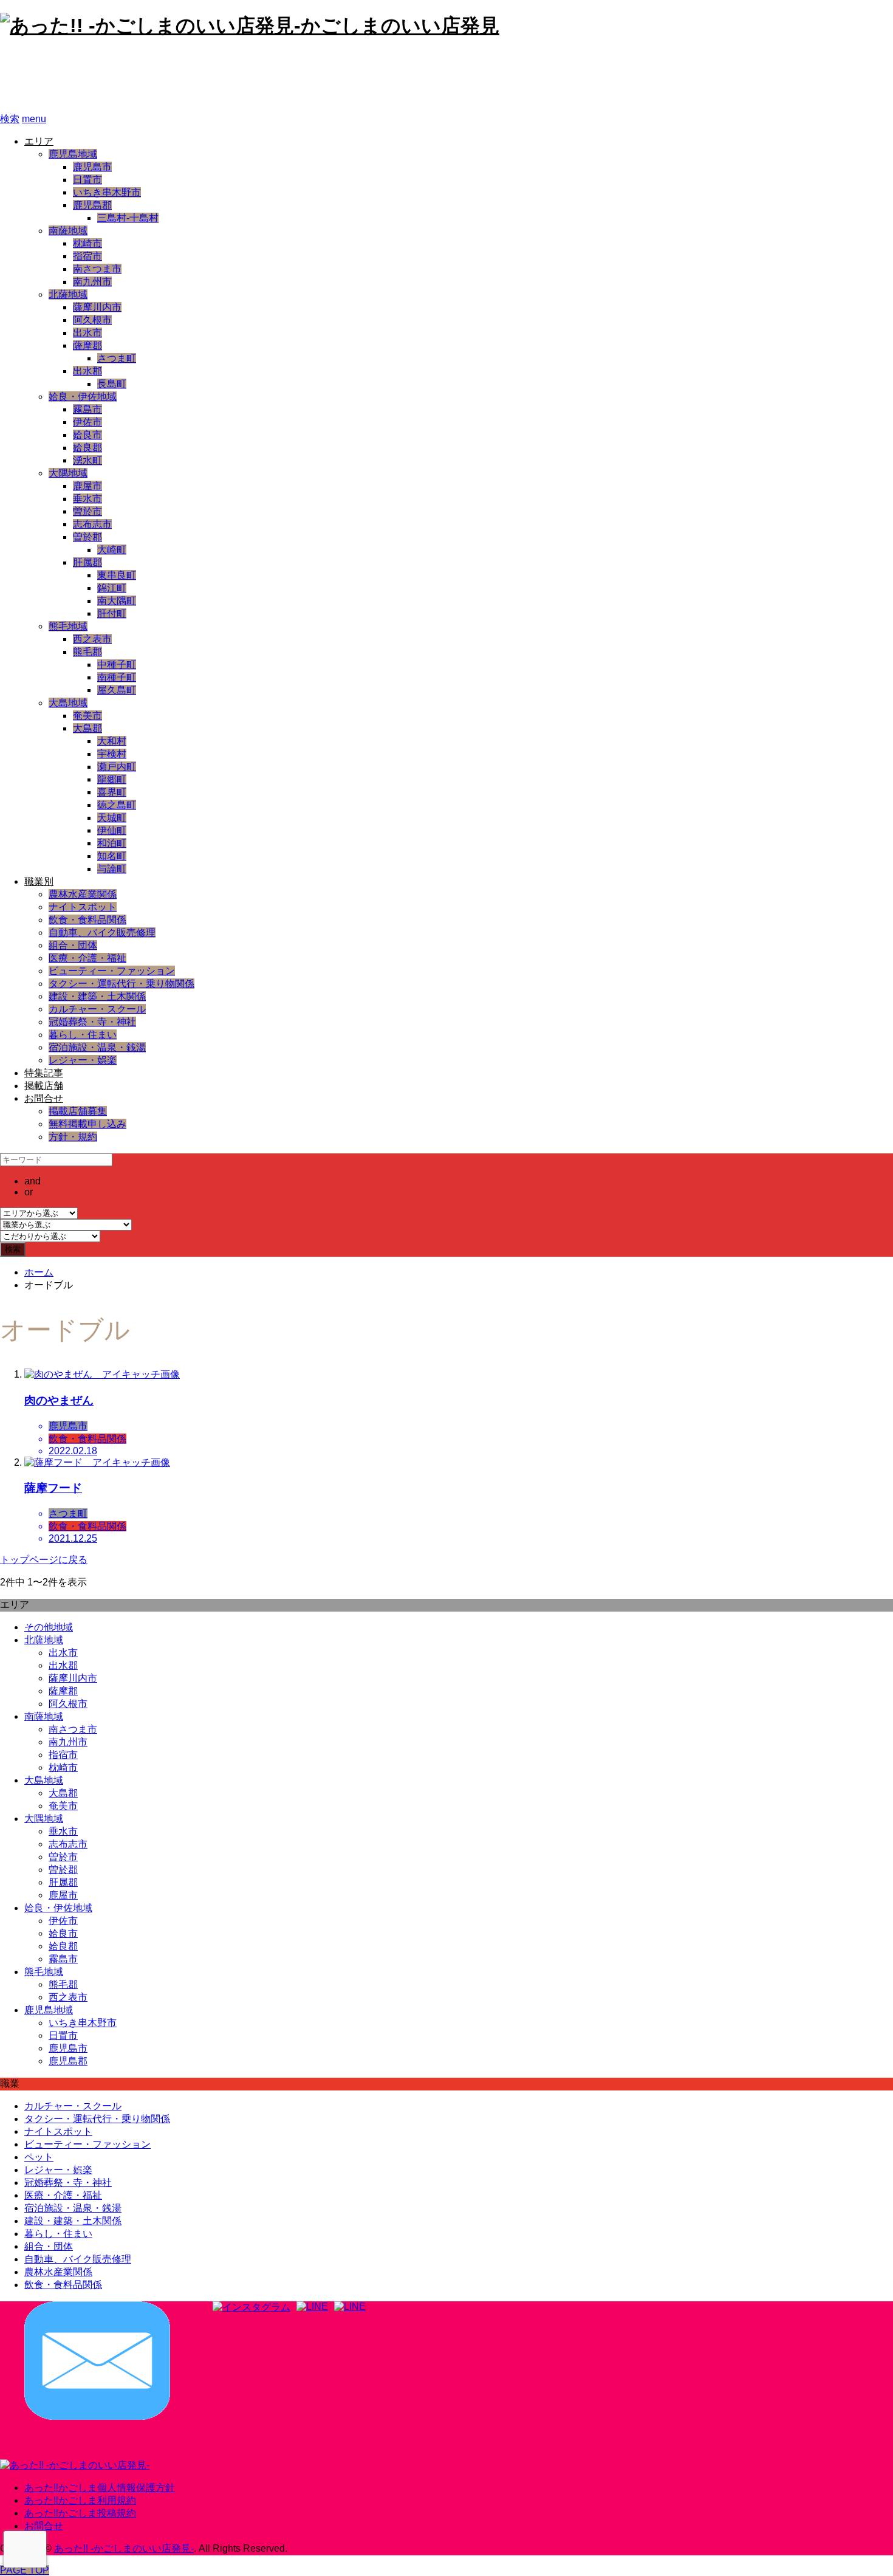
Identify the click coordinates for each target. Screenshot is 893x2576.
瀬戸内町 (117, 767)
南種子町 (117, 677)
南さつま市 (97, 269)
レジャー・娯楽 (83, 1060)
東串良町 (117, 575)
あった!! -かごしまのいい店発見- (162, 76)
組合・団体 (73, 945)
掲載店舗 (44, 1086)
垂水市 (87, 499)
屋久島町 (117, 690)
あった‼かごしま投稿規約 (80, 2513)
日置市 (87, 180)
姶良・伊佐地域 (83, 397)
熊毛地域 (68, 626)
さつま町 (117, 358)
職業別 (39, 881)
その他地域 (49, 1627)
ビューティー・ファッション (112, 971)
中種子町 (117, 665)
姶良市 (87, 435)
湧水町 (87, 460)
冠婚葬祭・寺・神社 (92, 1022)
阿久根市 (92, 320)
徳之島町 (117, 805)
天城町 (112, 818)
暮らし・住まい (83, 1035)
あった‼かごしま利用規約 (80, 2500)
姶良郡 (87, 448)
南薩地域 (68, 231)
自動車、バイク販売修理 (102, 933)
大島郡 (87, 728)
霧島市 (87, 409)
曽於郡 (87, 537)
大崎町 (112, 550)
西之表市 (92, 639)
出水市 (87, 333)
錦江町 (112, 588)
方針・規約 (73, 1137)
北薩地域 (68, 294)
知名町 (112, 856)
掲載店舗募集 (78, 1111)
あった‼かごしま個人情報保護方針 (100, 2488)
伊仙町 (112, 830)
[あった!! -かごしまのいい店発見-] (75, 2465)
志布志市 (92, 524)
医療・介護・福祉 (87, 958)
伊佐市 (87, 422)
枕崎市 (87, 243)
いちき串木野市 (107, 192)
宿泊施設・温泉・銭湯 (97, 1047)
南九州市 (92, 282)
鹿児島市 (92, 167)
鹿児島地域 (73, 154)
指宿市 (87, 256)
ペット (39, 2157)
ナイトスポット (83, 907)
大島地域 (68, 703)
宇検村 (112, 754)
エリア (39, 141)
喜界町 (112, 792)
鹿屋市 (87, 486)
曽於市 (87, 511)
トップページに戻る (44, 1560)
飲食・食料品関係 (87, 920)
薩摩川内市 (97, 307)
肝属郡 (87, 562)
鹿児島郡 (92, 205)
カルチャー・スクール (97, 1009)
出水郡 (87, 371)
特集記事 (44, 1073)
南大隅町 (117, 601)
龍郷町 (112, 779)
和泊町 (112, 843)
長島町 (112, 384)
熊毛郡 (87, 652)
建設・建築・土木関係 (97, 996)
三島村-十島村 (128, 218)
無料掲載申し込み (87, 1124)
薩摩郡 (87, 345)
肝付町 (112, 613)
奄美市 (87, 716)
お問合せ (44, 1098)
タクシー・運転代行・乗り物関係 (121, 984)
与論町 (112, 869)
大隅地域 (68, 473)
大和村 (112, 741)
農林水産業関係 (83, 894)
